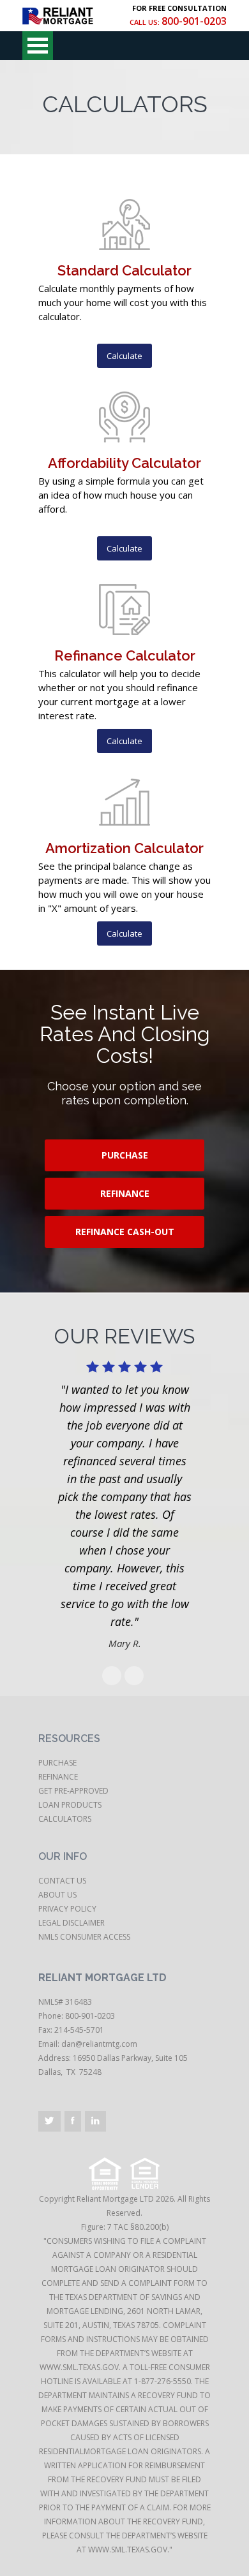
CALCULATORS (65, 1819)
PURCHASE (125, 1155)
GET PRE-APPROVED (73, 1791)
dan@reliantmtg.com (99, 2044)
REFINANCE (125, 1193)
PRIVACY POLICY (67, 1909)
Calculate (124, 356)
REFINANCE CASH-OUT (125, 1232)
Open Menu (38, 46)
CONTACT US (62, 1881)
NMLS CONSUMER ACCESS (84, 1937)
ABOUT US (57, 1895)
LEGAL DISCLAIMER (72, 1923)
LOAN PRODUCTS (70, 1805)
